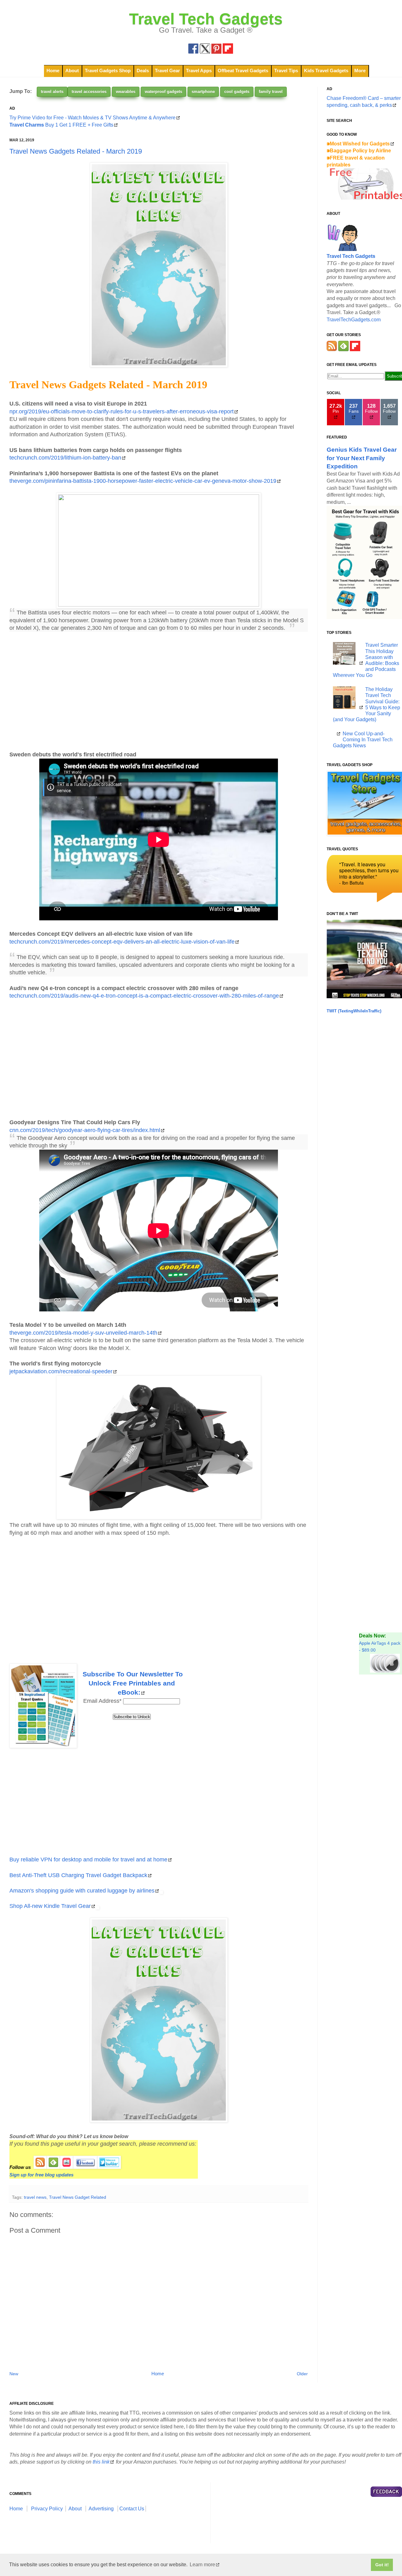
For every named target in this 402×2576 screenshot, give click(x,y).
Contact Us (132, 2509)
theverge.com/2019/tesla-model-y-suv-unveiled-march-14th (83, 1333)
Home (53, 71)
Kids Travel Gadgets (326, 71)
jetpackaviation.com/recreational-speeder (61, 1371)
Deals (143, 71)
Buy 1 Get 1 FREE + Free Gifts (61, 125)
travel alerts (52, 92)
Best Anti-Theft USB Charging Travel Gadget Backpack (78, 1875)
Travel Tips (286, 71)
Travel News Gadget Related (78, 2197)
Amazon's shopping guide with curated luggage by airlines (82, 1891)
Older (302, 2374)
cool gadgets (237, 92)
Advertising (101, 2509)
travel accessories (89, 92)
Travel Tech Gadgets (206, 19)
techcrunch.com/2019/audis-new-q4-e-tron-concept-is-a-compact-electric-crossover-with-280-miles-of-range (144, 996)
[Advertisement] (159, 691)
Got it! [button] (382, 2565)
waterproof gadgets (163, 92)
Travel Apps (199, 71)
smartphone (203, 92)
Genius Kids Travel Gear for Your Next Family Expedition (362, 458)
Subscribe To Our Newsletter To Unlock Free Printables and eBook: (133, 1683)
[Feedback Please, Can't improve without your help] (386, 2493)
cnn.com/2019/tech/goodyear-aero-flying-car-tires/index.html (85, 1130)
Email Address (102, 1701)
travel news (35, 2197)
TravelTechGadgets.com (354, 320)
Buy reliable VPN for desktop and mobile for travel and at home (88, 1860)
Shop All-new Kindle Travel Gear (50, 1906)
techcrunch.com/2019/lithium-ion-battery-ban (65, 458)
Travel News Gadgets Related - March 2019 (76, 151)
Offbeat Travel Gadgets (243, 71)
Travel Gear (167, 71)
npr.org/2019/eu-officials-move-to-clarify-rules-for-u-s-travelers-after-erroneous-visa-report (122, 411)
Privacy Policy (47, 2509)
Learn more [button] (202, 2565)
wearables (126, 92)
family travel (271, 92)
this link (101, 2462)
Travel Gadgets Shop (108, 71)
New (14, 2374)
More (360, 71)
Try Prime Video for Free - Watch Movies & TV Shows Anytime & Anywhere (92, 118)
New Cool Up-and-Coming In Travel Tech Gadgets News (363, 740)
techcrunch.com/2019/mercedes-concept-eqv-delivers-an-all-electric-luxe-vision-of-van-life (122, 942)
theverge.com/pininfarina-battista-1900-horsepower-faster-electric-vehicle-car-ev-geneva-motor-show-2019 (143, 481)
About (72, 71)
